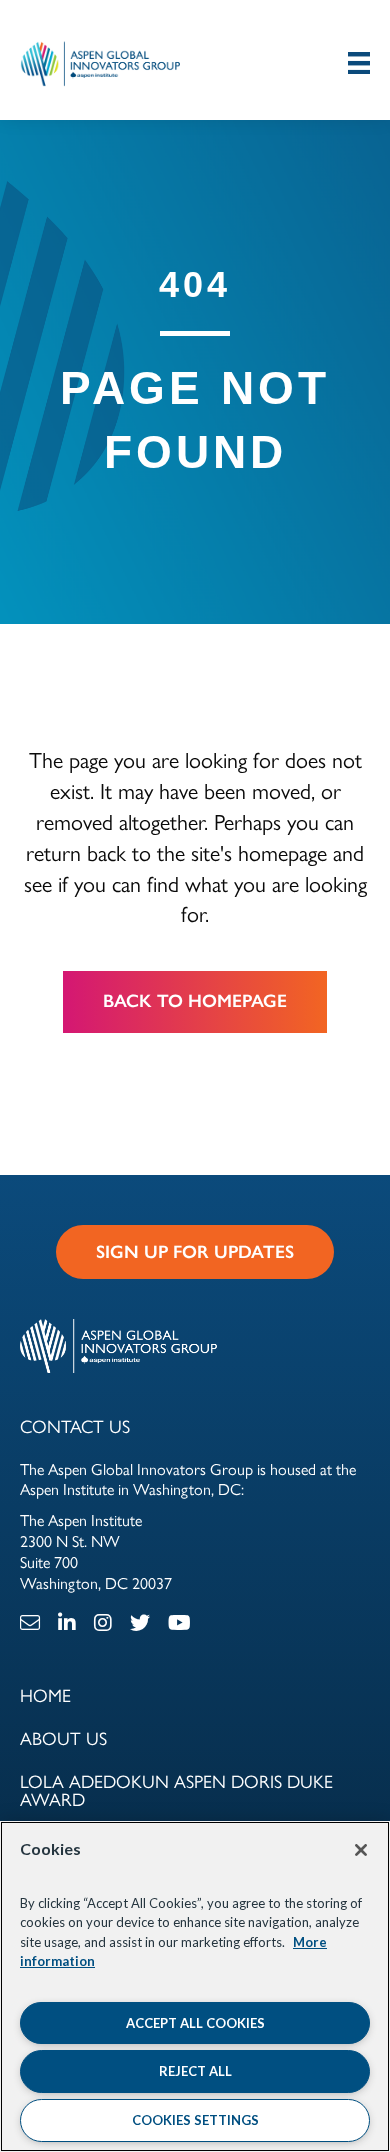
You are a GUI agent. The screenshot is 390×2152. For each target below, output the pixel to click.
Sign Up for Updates (195, 1252)
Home (45, 1694)
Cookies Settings (195, 2120)
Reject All (195, 2071)
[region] (195, 1986)
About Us (63, 1737)
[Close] (361, 1850)
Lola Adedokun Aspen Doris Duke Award (176, 1789)
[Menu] (359, 62)
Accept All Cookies (195, 2023)
